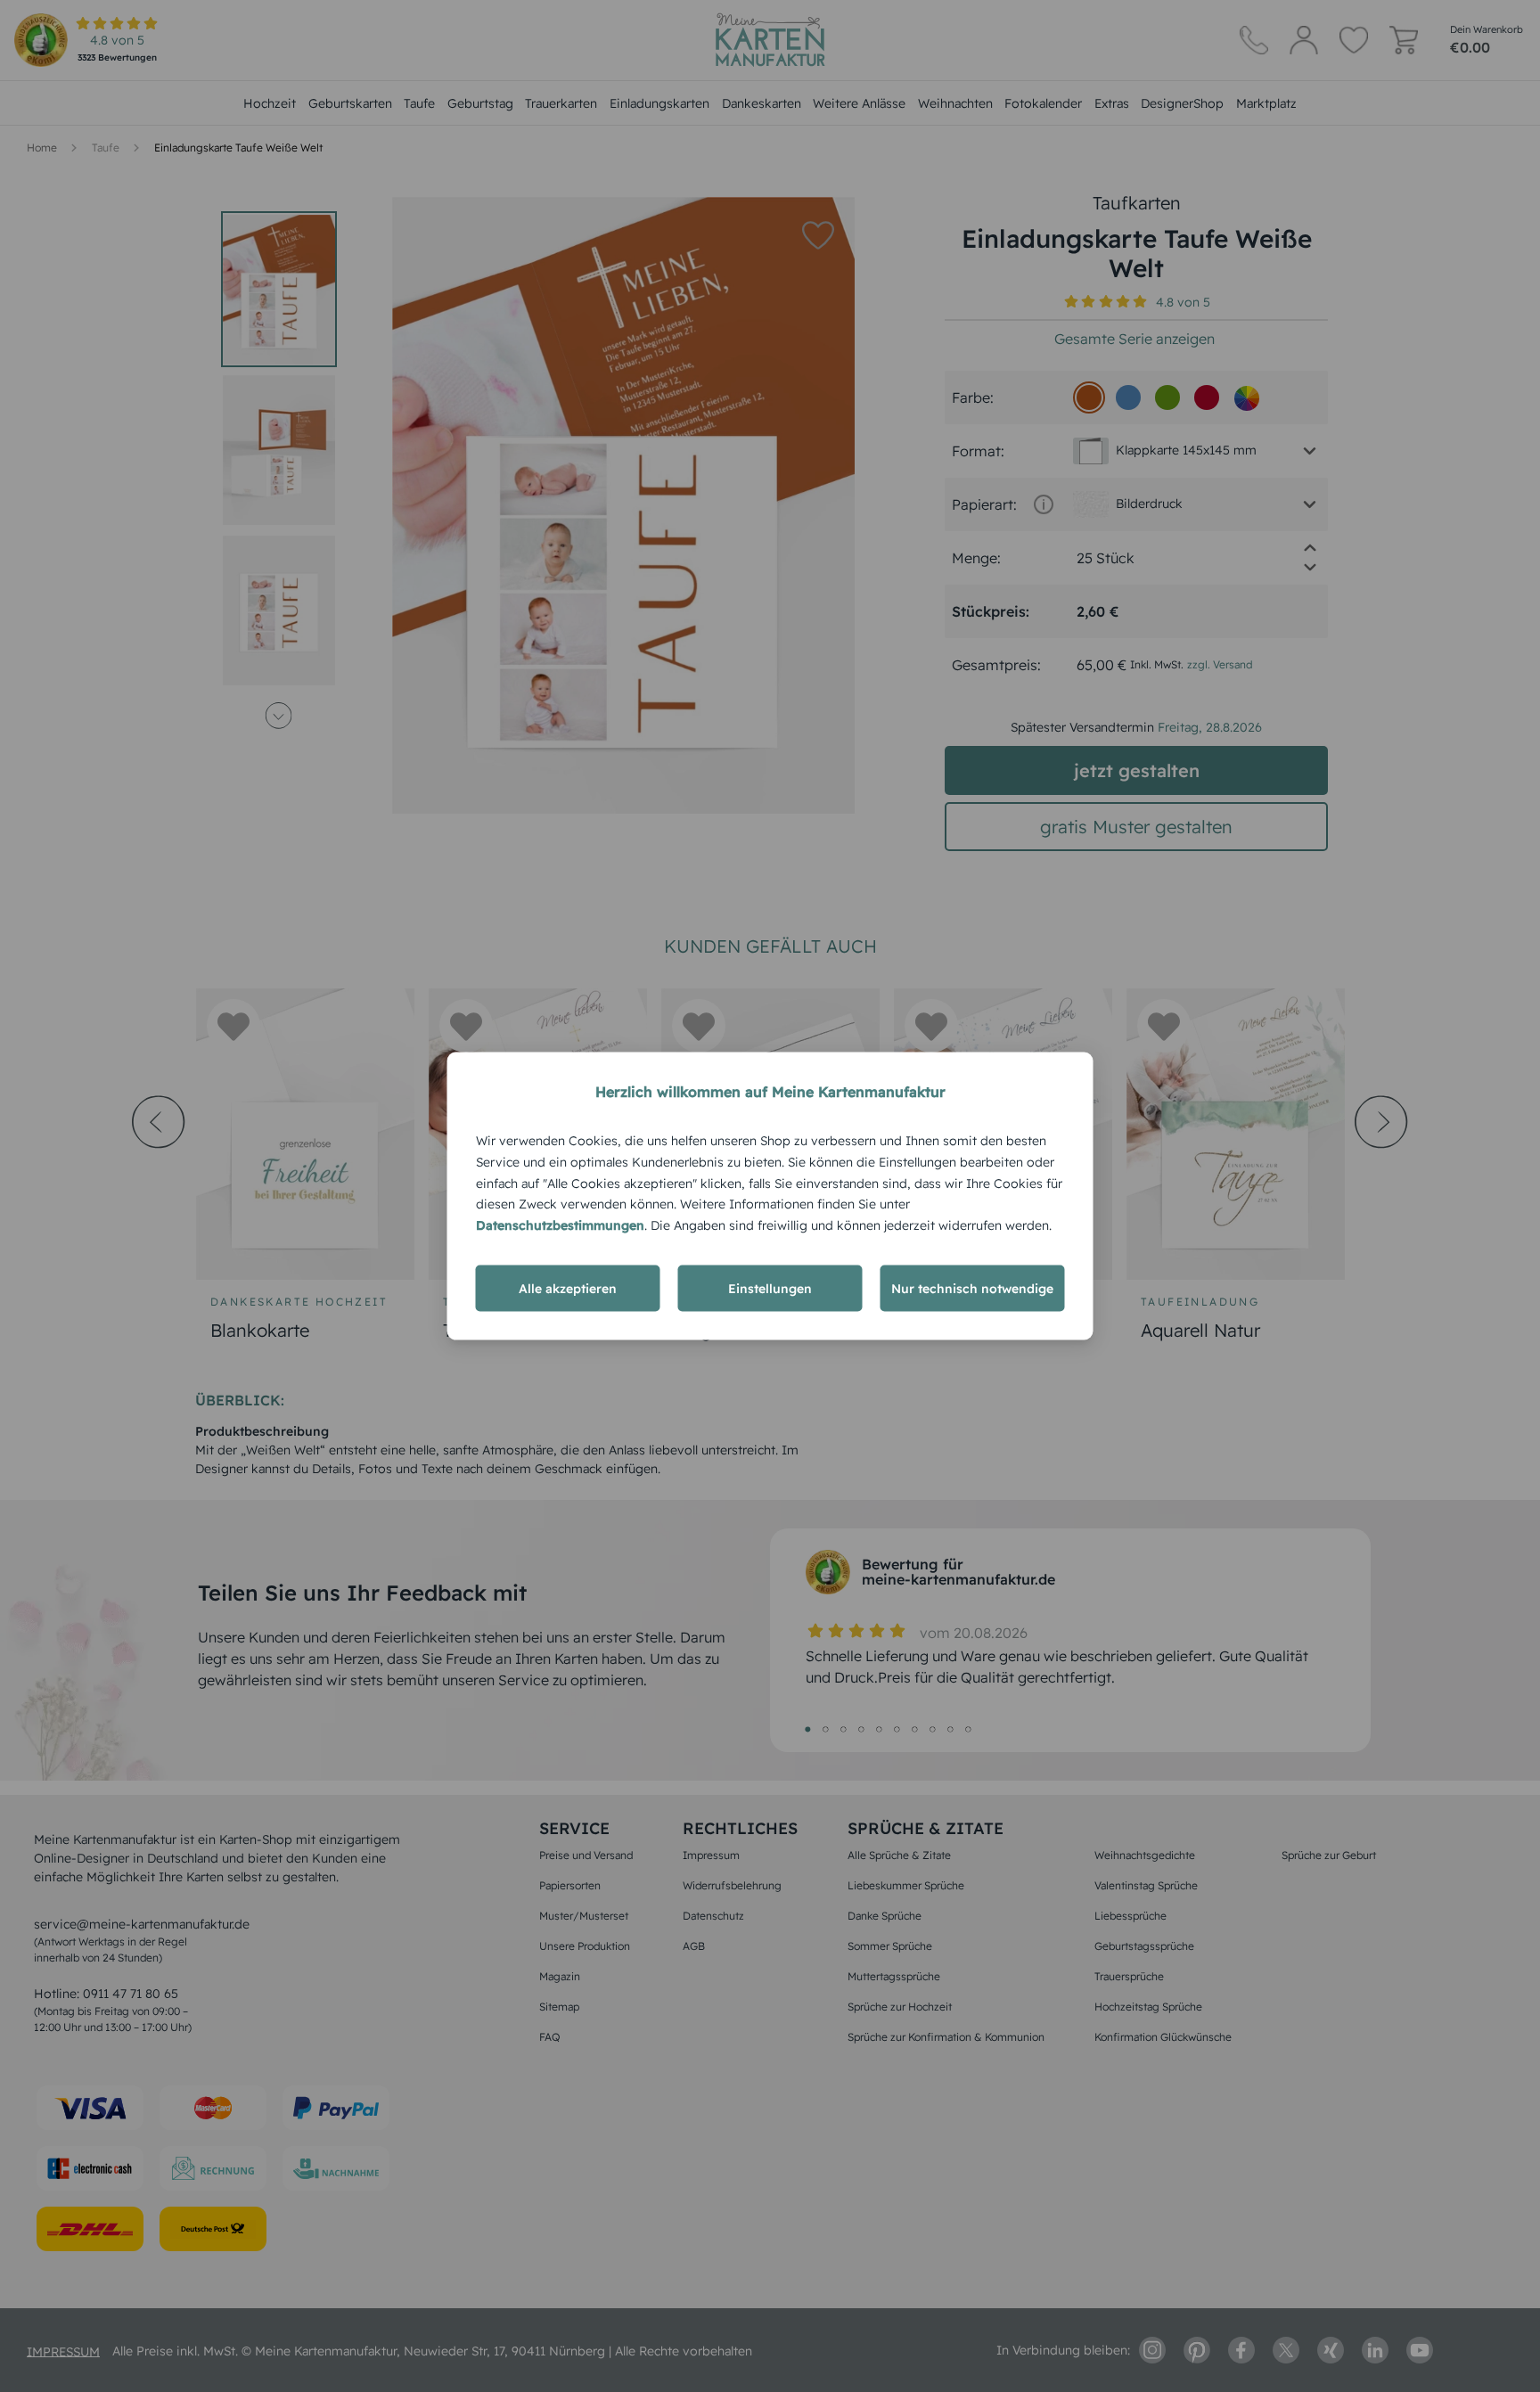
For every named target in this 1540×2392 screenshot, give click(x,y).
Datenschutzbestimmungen (560, 1225)
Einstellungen (770, 1288)
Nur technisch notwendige (972, 1288)
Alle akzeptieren (568, 1288)
